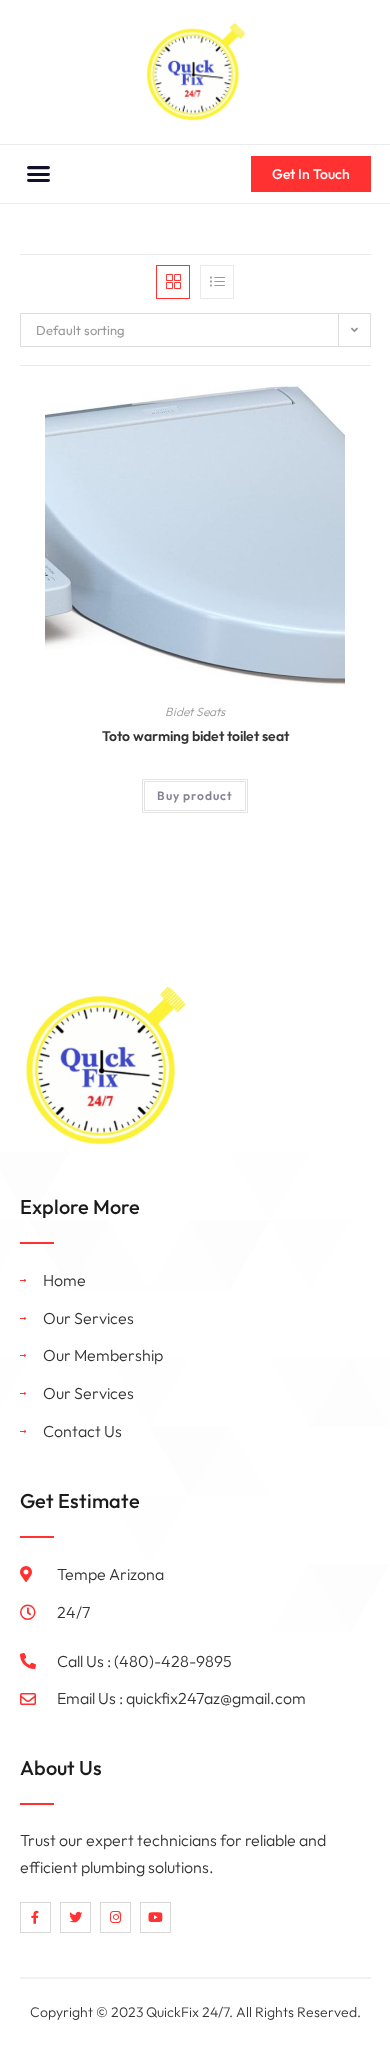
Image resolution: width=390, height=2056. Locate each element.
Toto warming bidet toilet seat (195, 736)
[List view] (217, 282)
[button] (39, 174)
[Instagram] (115, 1917)
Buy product (195, 795)
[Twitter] (75, 1917)
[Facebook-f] (35, 1917)
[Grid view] (173, 282)
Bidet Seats (195, 711)
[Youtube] (155, 1917)
